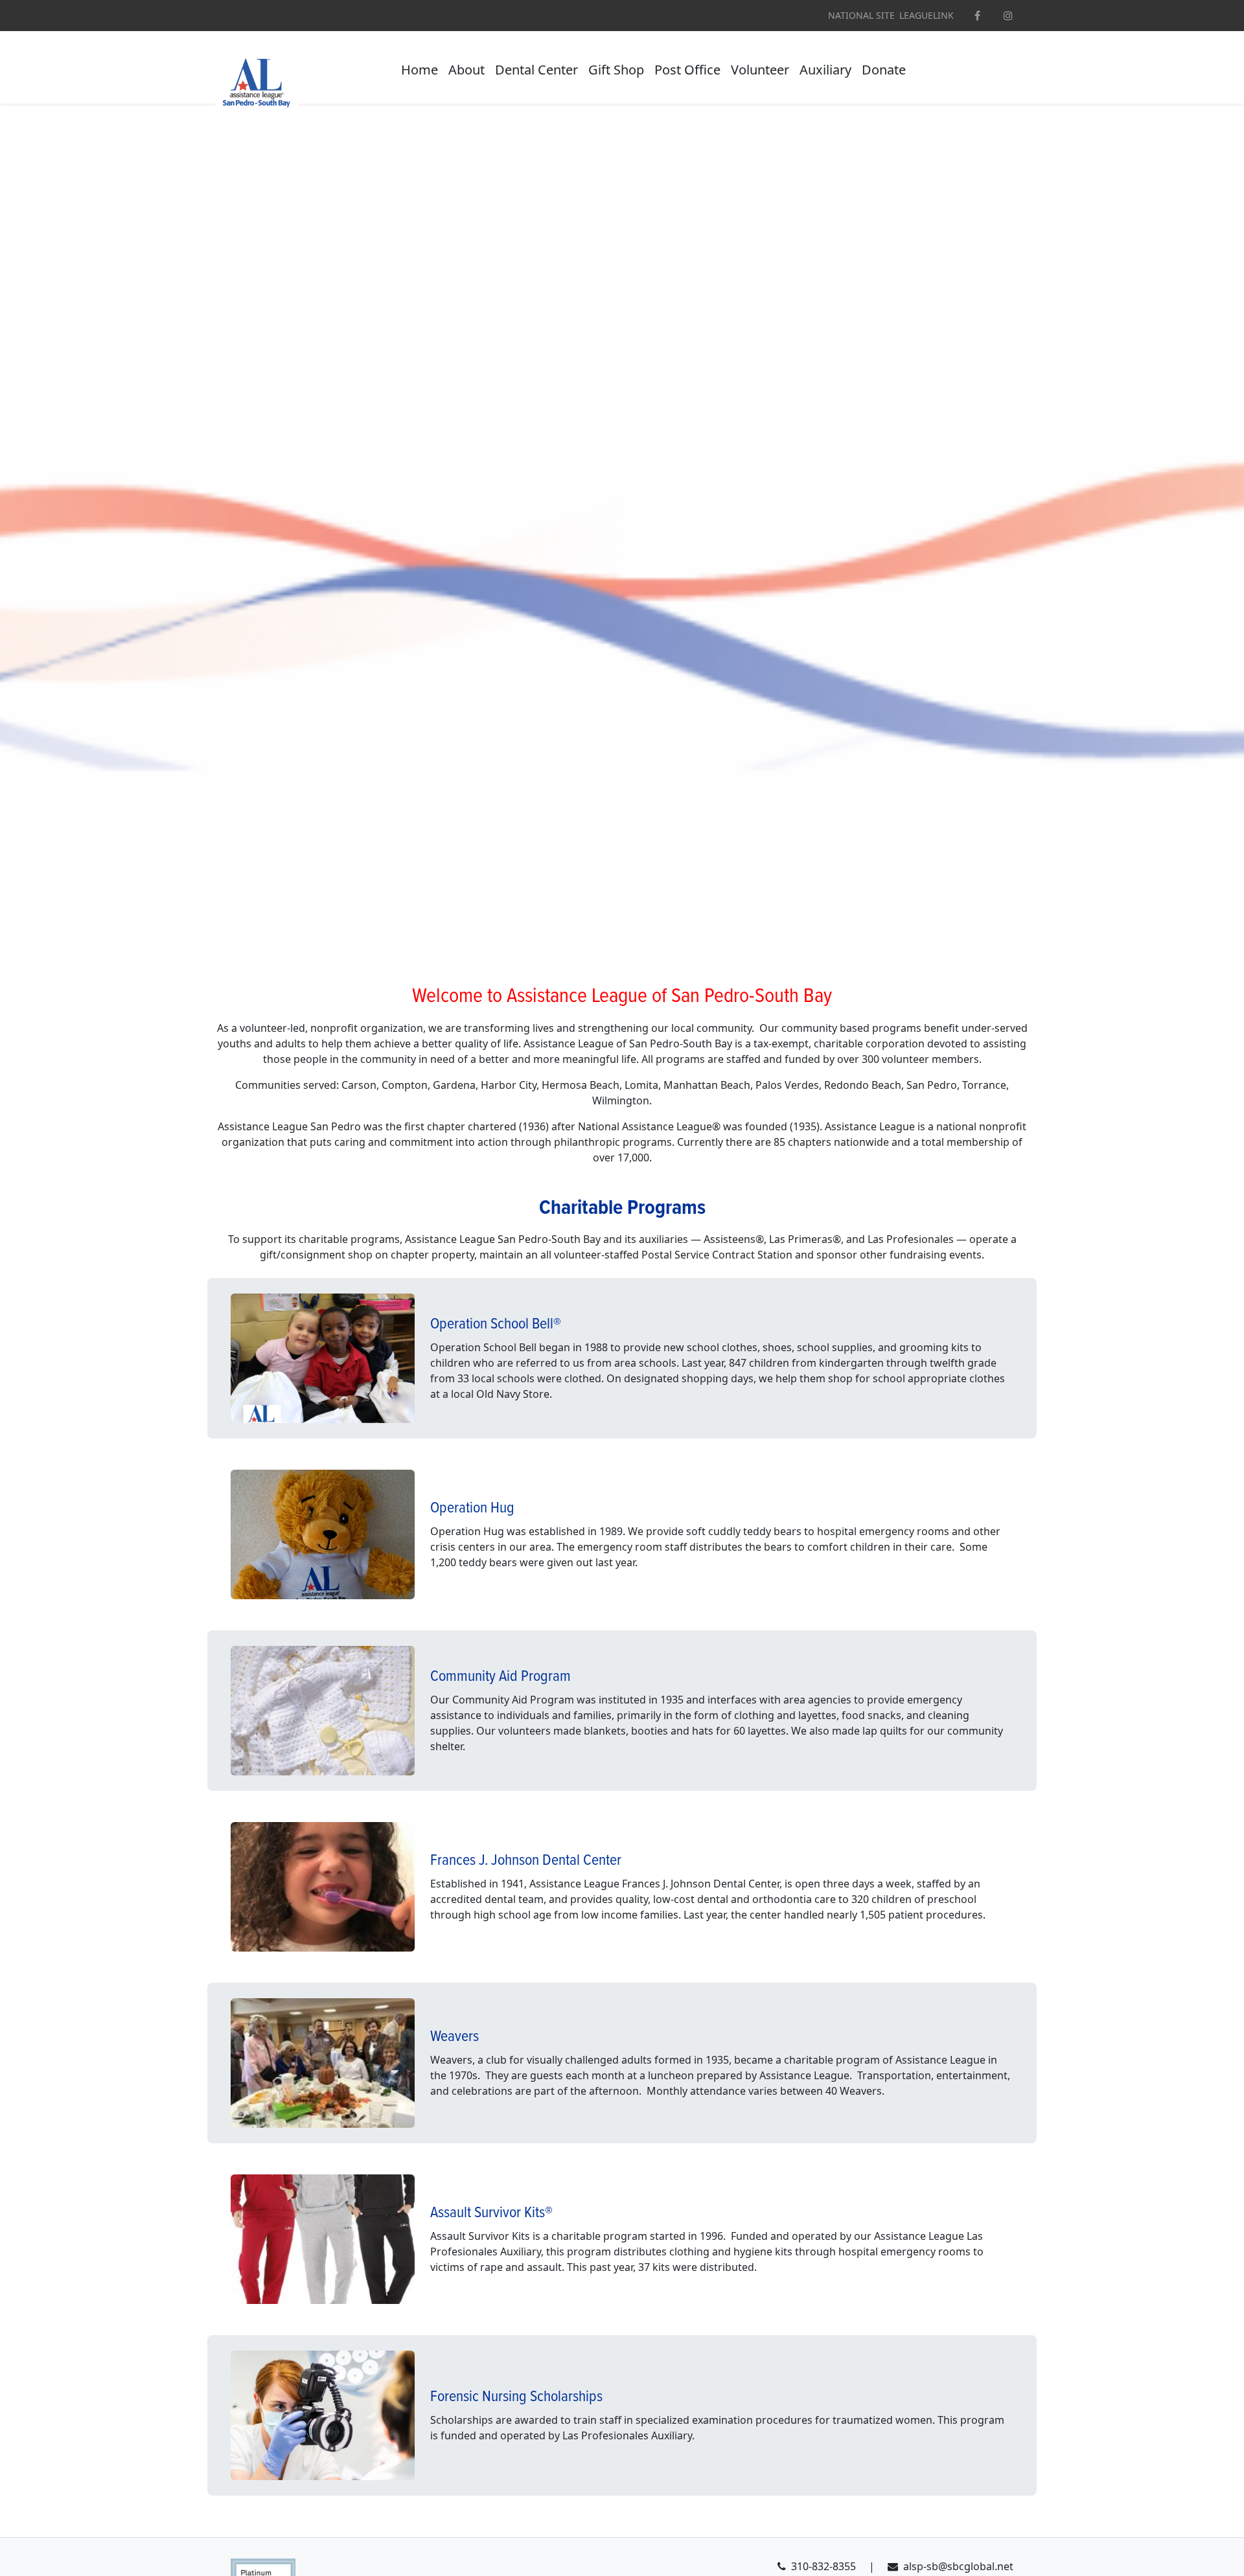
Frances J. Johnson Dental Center (526, 1861)
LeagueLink (927, 16)
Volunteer (760, 70)
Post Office (687, 70)
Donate (884, 70)
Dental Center (536, 70)
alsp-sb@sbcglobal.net (958, 2566)
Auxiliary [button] (825, 70)
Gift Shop (616, 70)
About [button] (466, 70)
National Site (861, 16)
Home (420, 70)
